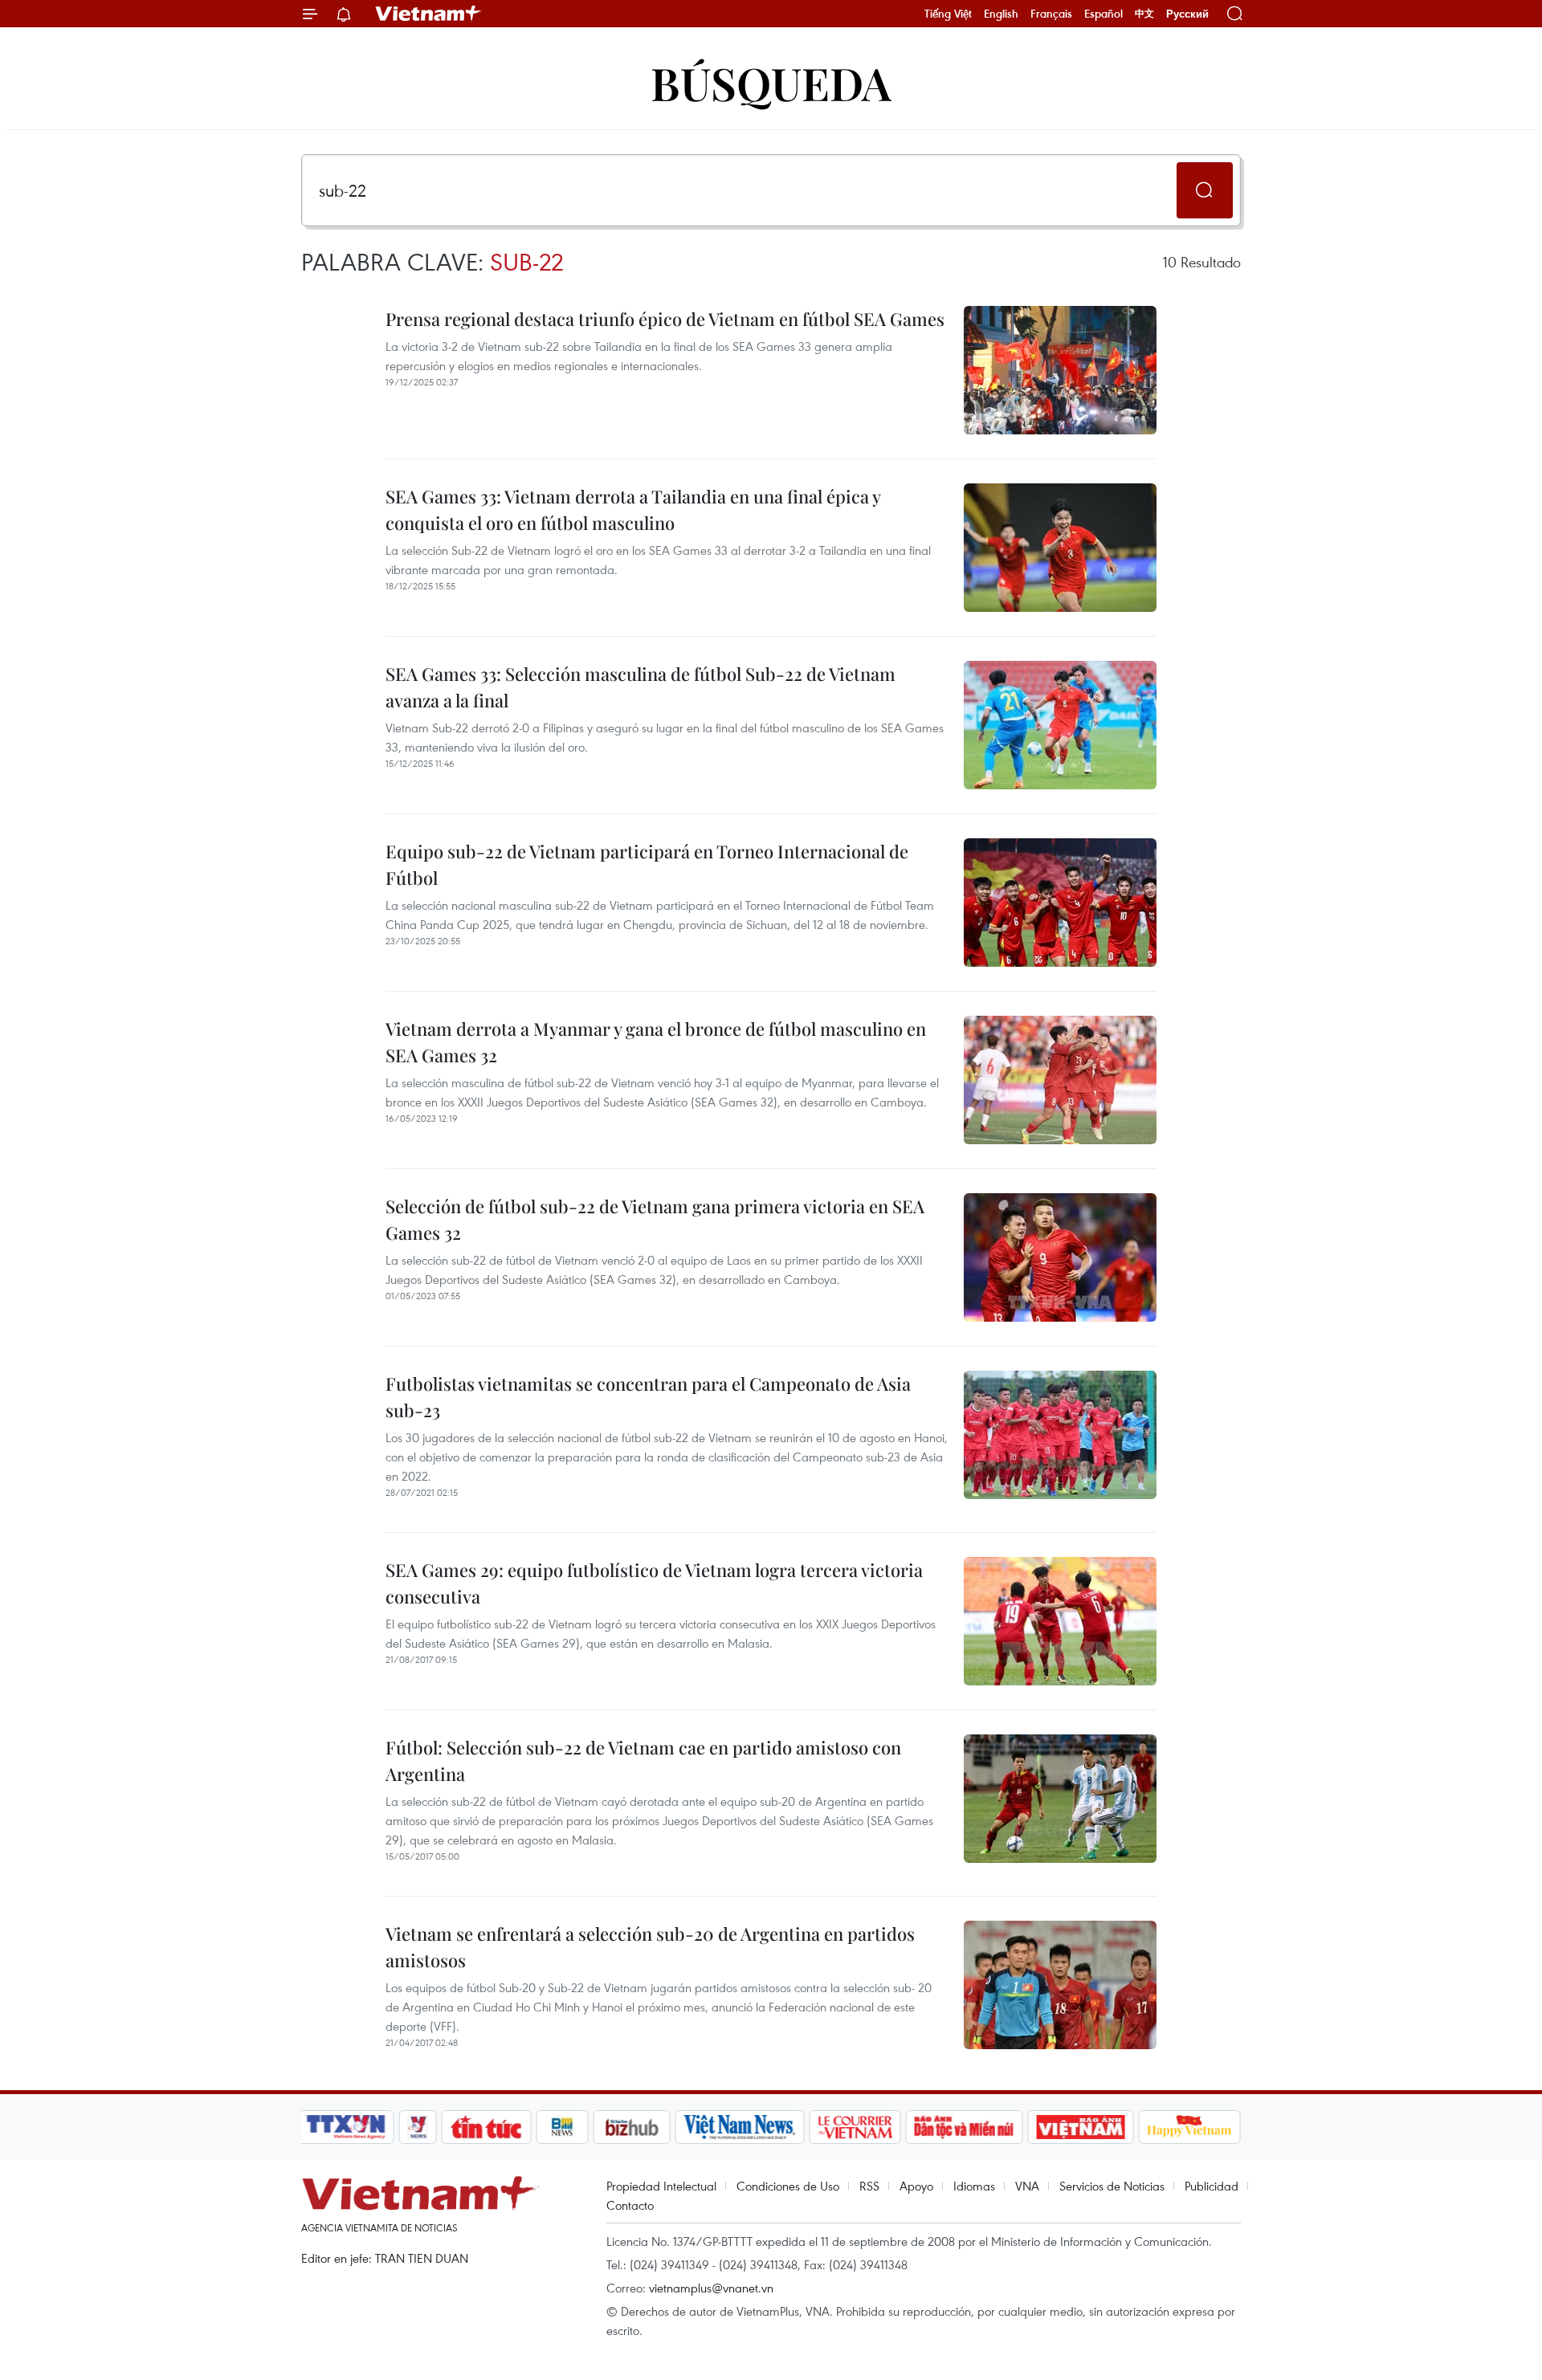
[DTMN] (964, 2127)
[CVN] (855, 2127)
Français (1051, 14)
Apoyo (916, 2186)
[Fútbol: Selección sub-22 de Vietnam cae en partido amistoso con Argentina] (1060, 1799)
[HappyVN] (1189, 2127)
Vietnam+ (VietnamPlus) (429, 14)
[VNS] (739, 2127)
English (1001, 14)
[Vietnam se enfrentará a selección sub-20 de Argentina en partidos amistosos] (1060, 1985)
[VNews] (418, 2127)
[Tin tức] (487, 2127)
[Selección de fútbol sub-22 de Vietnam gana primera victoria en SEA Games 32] (1060, 1257)
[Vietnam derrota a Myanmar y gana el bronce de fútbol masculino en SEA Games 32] (1060, 1080)
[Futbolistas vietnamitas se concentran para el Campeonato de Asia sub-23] (1060, 1435)
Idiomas (974, 2186)
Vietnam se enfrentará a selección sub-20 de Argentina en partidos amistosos (650, 1947)
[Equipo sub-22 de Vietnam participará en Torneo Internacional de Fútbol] (1060, 903)
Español (1103, 14)
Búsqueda (771, 82)
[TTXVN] (346, 2127)
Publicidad (1212, 2186)
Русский (1187, 14)
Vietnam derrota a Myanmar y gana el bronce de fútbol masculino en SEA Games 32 (656, 1042)
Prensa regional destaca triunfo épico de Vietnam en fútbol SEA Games (665, 319)
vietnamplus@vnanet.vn (711, 2288)
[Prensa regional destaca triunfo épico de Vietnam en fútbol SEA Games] (1060, 370)
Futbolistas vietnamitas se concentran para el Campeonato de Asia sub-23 (648, 1397)
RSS (869, 2186)
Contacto (630, 2205)
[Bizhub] (631, 2127)
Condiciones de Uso (788, 2186)
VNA (1027, 2186)
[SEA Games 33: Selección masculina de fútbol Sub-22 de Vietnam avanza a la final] (1060, 725)
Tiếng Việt (948, 14)
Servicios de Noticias (1112, 2186)
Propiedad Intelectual (661, 2186)
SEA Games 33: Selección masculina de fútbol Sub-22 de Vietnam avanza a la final (640, 687)
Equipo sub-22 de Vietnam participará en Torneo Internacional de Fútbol (647, 864)
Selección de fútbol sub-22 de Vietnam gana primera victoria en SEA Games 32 (655, 1219)
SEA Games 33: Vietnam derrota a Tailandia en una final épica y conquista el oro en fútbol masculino (633, 509)
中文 (1144, 14)
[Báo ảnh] (1080, 2127)
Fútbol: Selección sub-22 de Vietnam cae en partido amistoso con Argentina (643, 1761)
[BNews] (563, 2127)
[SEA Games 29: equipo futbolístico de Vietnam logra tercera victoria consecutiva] (1060, 1621)
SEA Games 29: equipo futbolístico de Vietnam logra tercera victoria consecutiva (654, 1583)
